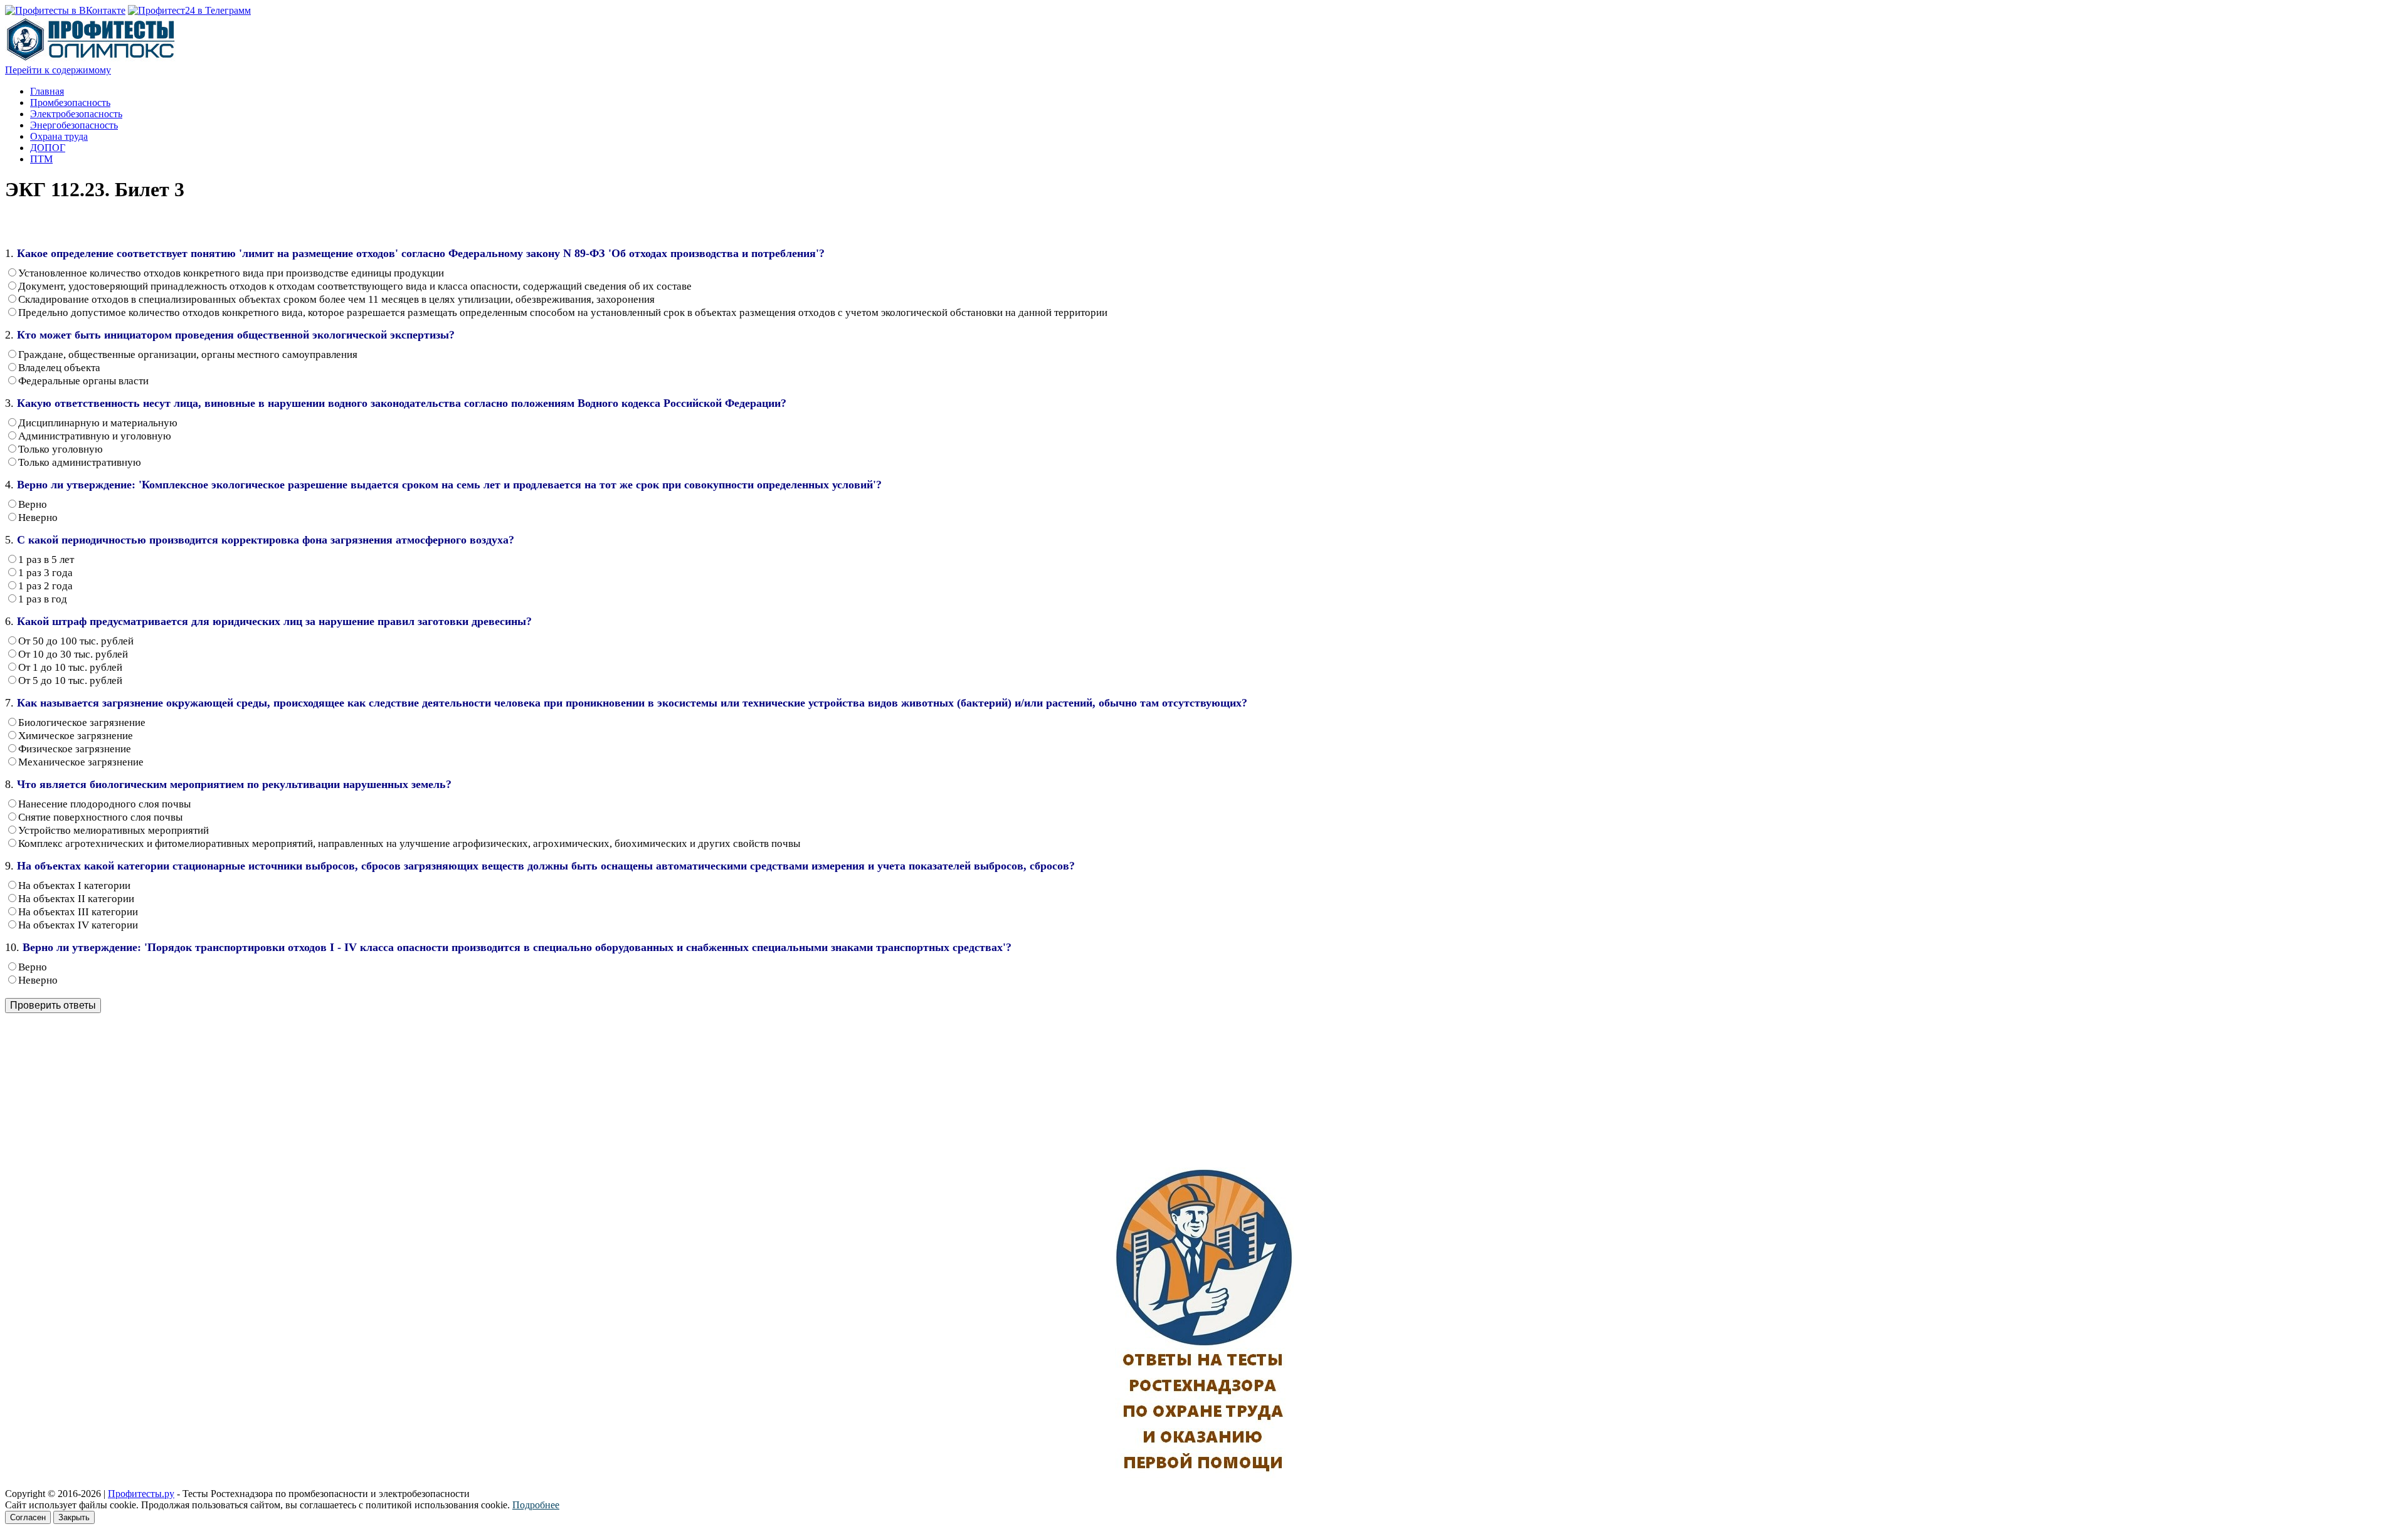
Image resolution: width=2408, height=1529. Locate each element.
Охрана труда (59, 136)
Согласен (28, 1517)
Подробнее (536, 1505)
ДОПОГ (48, 148)
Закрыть (74, 1517)
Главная (47, 91)
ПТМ (41, 159)
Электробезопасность (76, 114)
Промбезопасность (70, 102)
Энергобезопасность (74, 125)
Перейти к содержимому (58, 70)
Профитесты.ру (141, 1494)
